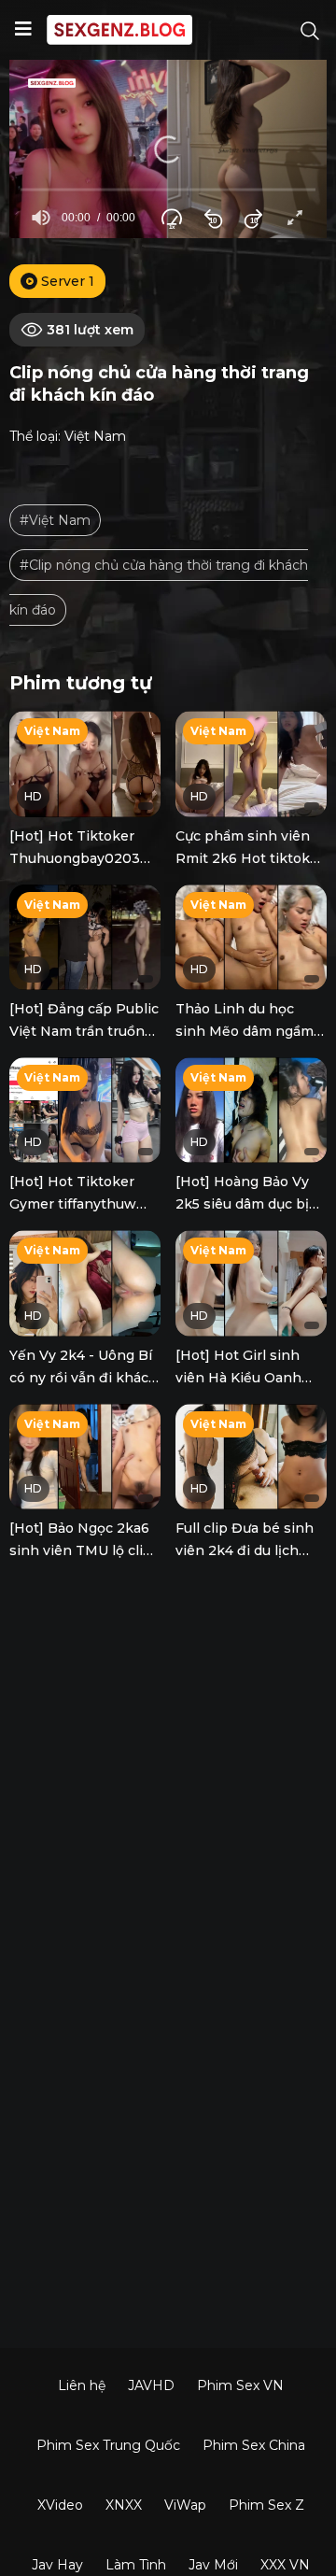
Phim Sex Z (266, 2505)
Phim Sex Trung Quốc (108, 2445)
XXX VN (285, 2565)
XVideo (60, 2505)
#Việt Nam (55, 520)
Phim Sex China (254, 2445)
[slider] (168, 189)
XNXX (124, 2505)
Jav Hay (57, 2565)
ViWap (185, 2505)
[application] (168, 149)
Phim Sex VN (240, 2385)
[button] (168, 149)
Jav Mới (213, 2565)
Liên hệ (82, 2385)
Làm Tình (136, 2565)
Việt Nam (95, 436)
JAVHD (151, 2385)
